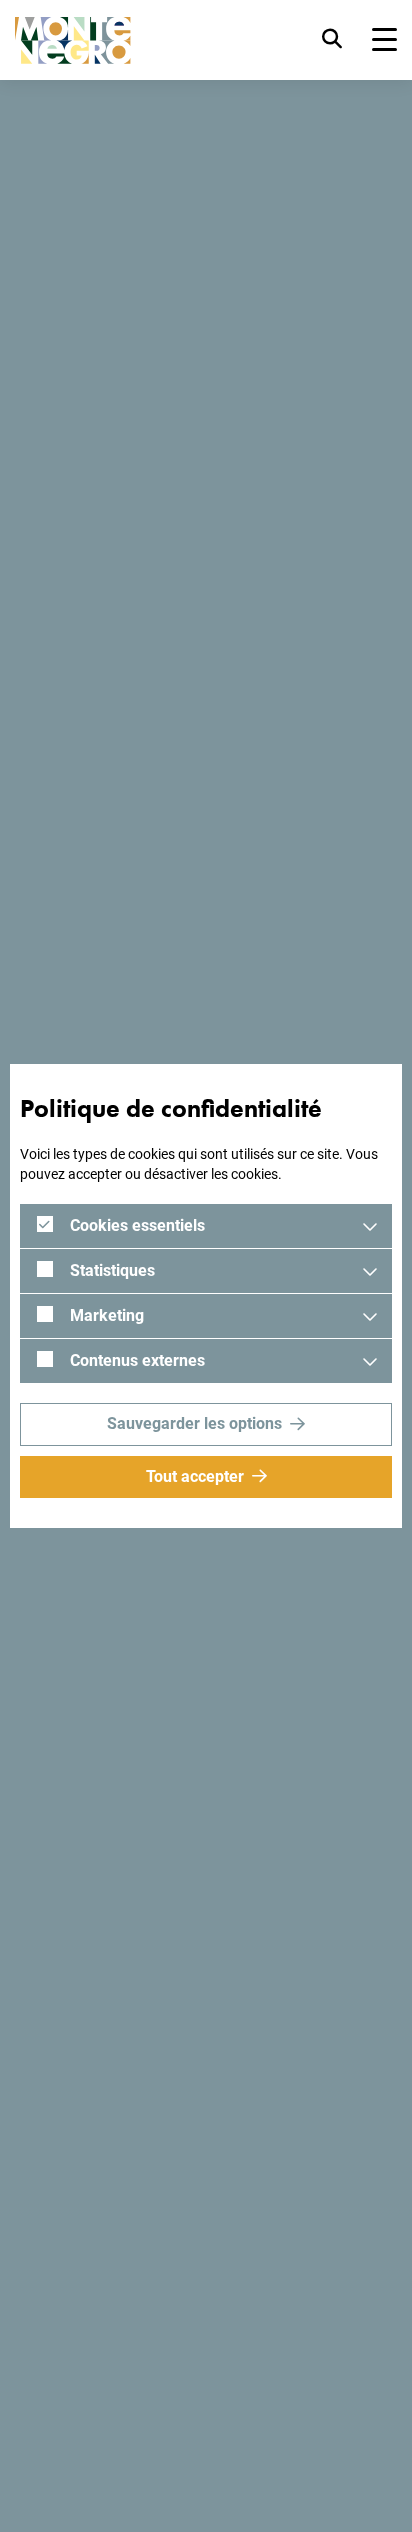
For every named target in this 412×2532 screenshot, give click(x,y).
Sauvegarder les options (194, 1423)
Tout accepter (195, 1476)
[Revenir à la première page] (73, 40)
